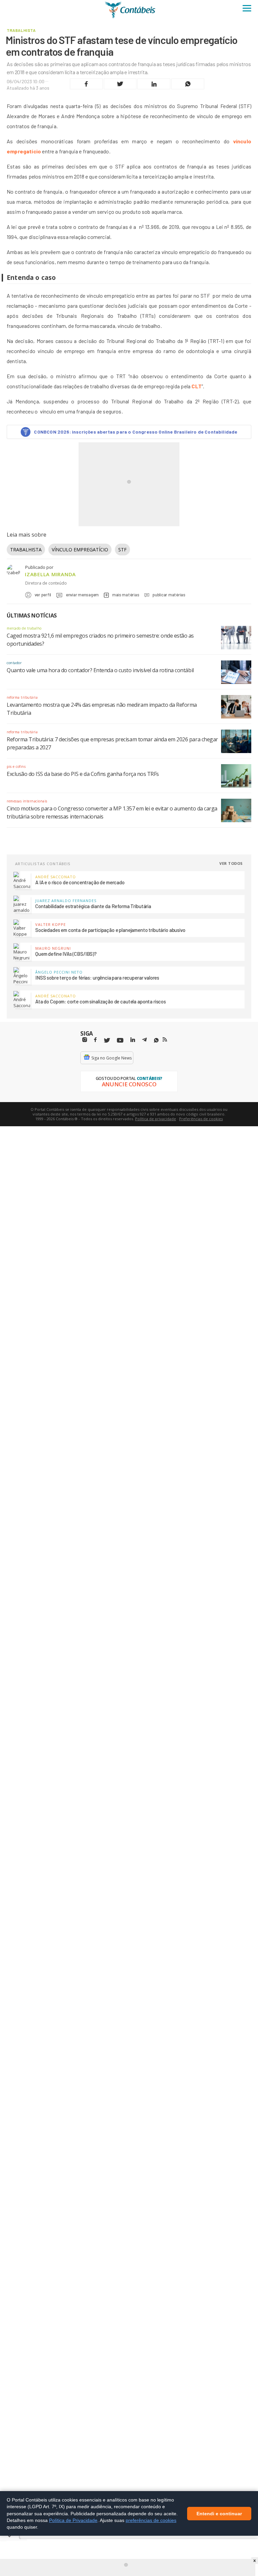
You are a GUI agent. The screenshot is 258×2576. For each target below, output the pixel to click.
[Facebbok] (95, 1040)
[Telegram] (144, 1041)
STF (122, 550)
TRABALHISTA (26, 550)
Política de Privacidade (73, 2520)
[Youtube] (120, 1041)
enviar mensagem (82, 595)
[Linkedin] (133, 1040)
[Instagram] (85, 1040)
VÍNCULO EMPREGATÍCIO (80, 550)
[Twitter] (107, 1041)
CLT (197, 386)
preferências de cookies (151, 2520)
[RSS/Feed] (165, 1040)
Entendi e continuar (219, 2513)
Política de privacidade (156, 1119)
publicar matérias (169, 595)
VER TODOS (231, 863)
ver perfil (43, 595)
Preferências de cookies (201, 1119)
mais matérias (126, 595)
